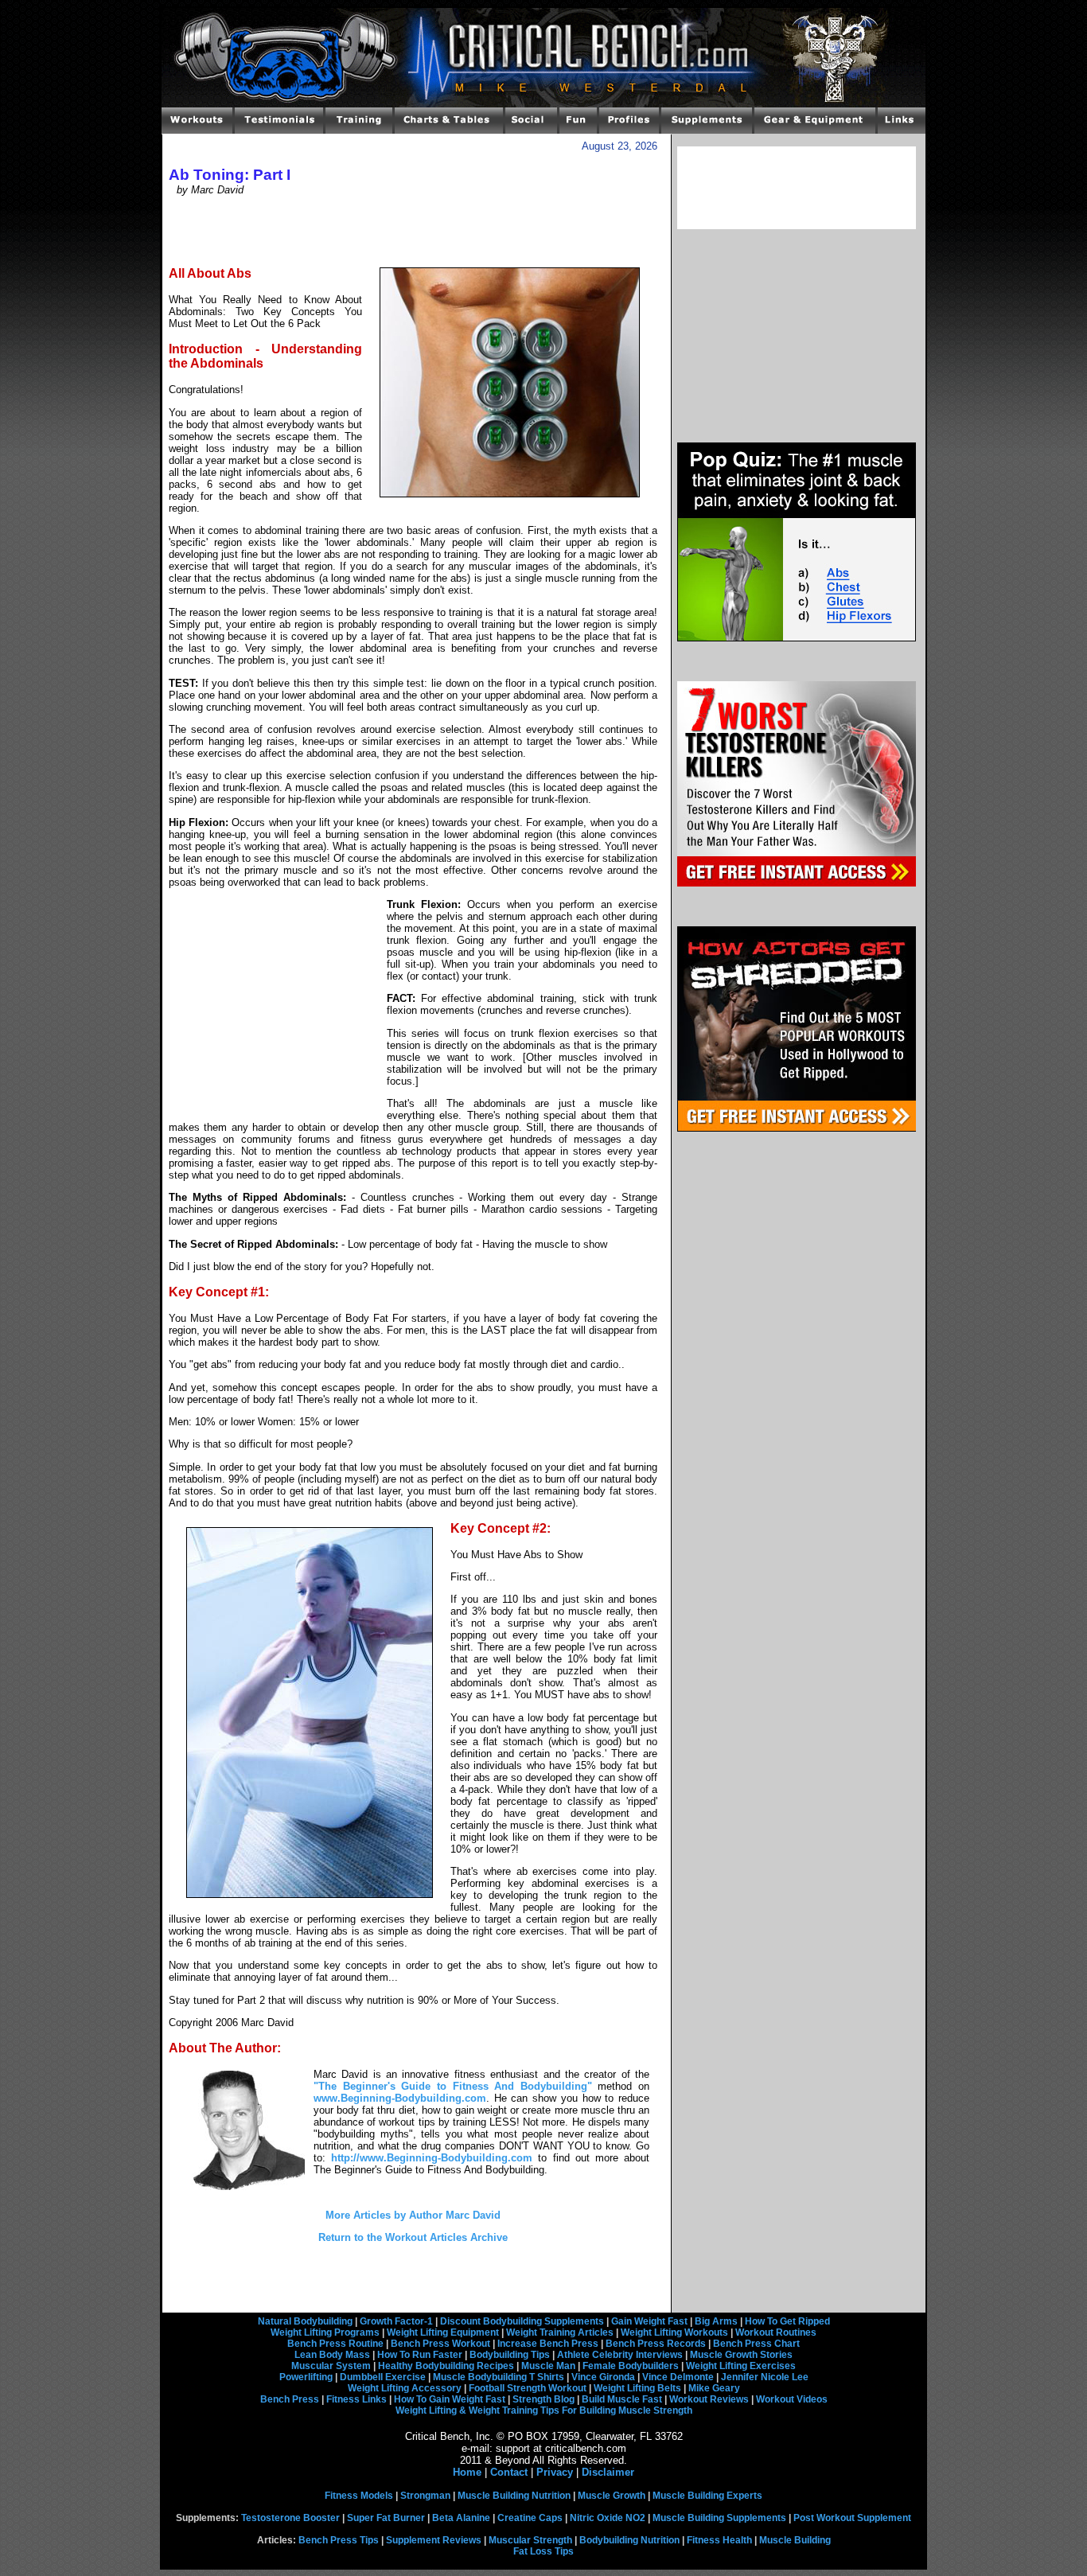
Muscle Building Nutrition (514, 2496)
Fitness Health (719, 2540)
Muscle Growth (612, 2496)
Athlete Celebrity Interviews (620, 2355)
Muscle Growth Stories (741, 2355)
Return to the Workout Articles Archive (413, 2237)
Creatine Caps (530, 2518)
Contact (509, 2472)
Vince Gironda (603, 2377)
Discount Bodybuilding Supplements (522, 2321)
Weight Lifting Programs (325, 2332)
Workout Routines (776, 2332)
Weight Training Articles (560, 2332)
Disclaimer (608, 2472)
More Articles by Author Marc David (413, 2215)
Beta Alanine (461, 2518)
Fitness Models (359, 2496)
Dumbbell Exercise (383, 2377)
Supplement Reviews (434, 2540)
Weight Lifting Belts (637, 2388)
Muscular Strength (530, 2540)
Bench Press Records (656, 2344)
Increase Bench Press (548, 2344)
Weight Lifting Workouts (674, 2332)
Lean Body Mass (332, 2355)
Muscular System (331, 2366)
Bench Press (290, 2399)
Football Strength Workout (528, 2388)
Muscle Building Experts (707, 2496)
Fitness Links (356, 2399)
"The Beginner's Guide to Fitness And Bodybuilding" (453, 2086)
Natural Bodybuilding (305, 2321)
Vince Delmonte (678, 2377)
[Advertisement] (413, 230)
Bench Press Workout (440, 2344)
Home (467, 2472)
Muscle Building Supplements (719, 2518)
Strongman (425, 2496)
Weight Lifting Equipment (443, 2332)
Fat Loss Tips (543, 2551)
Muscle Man (548, 2366)
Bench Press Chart (756, 2344)
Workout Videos (792, 2399)
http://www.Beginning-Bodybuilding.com (432, 2158)
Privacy (555, 2472)
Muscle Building (795, 2540)
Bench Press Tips (339, 2540)
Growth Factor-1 (396, 2321)
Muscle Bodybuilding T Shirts (499, 2377)
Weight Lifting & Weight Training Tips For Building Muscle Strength (544, 2410)
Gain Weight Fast (649, 2321)
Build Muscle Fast (622, 2399)
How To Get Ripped (787, 2321)
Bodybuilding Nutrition (629, 2540)
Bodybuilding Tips (510, 2355)
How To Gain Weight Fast (450, 2399)
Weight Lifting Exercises (741, 2366)
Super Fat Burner (386, 2518)
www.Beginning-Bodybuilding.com (400, 2098)
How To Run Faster (420, 2355)
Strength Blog (543, 2399)
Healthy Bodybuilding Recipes (446, 2366)
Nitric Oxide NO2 (608, 2518)
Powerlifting (306, 2377)
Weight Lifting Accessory (405, 2388)
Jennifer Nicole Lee (765, 2377)
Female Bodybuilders (631, 2366)
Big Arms (716, 2321)
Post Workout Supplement (852, 2518)
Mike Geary (714, 2388)
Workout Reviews (709, 2399)
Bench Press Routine (335, 2344)
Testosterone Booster (290, 2518)
